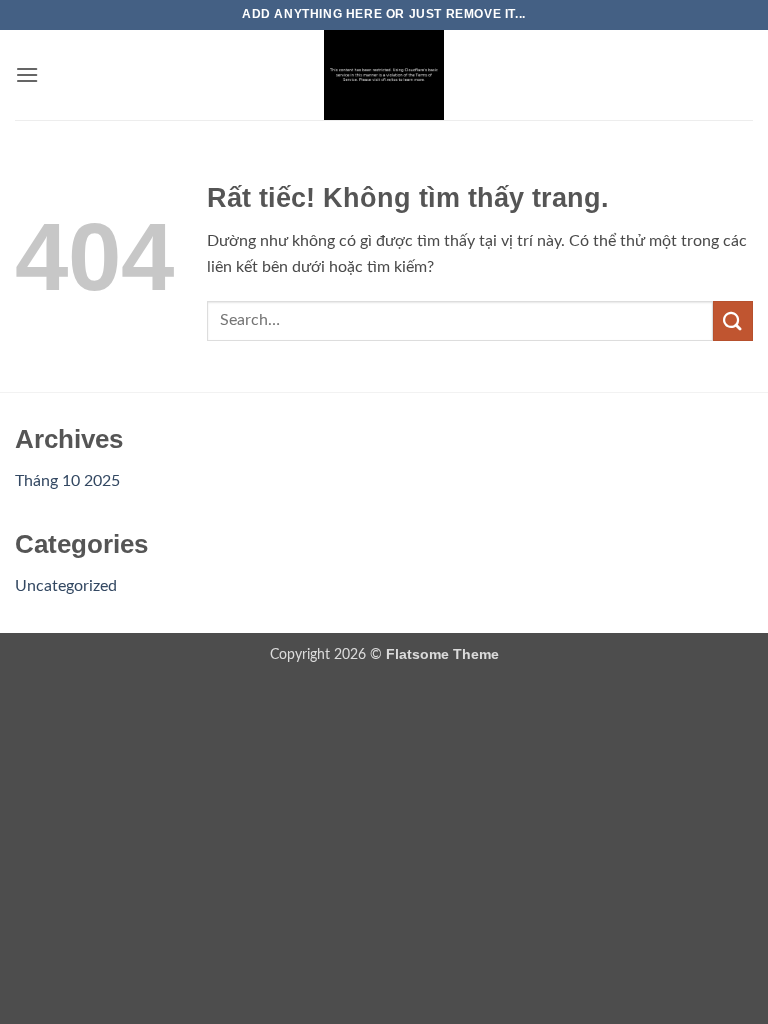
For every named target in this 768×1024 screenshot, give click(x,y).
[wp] (384, 75)
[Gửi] (733, 320)
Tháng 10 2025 (67, 481)
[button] (27, 74)
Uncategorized (66, 586)
